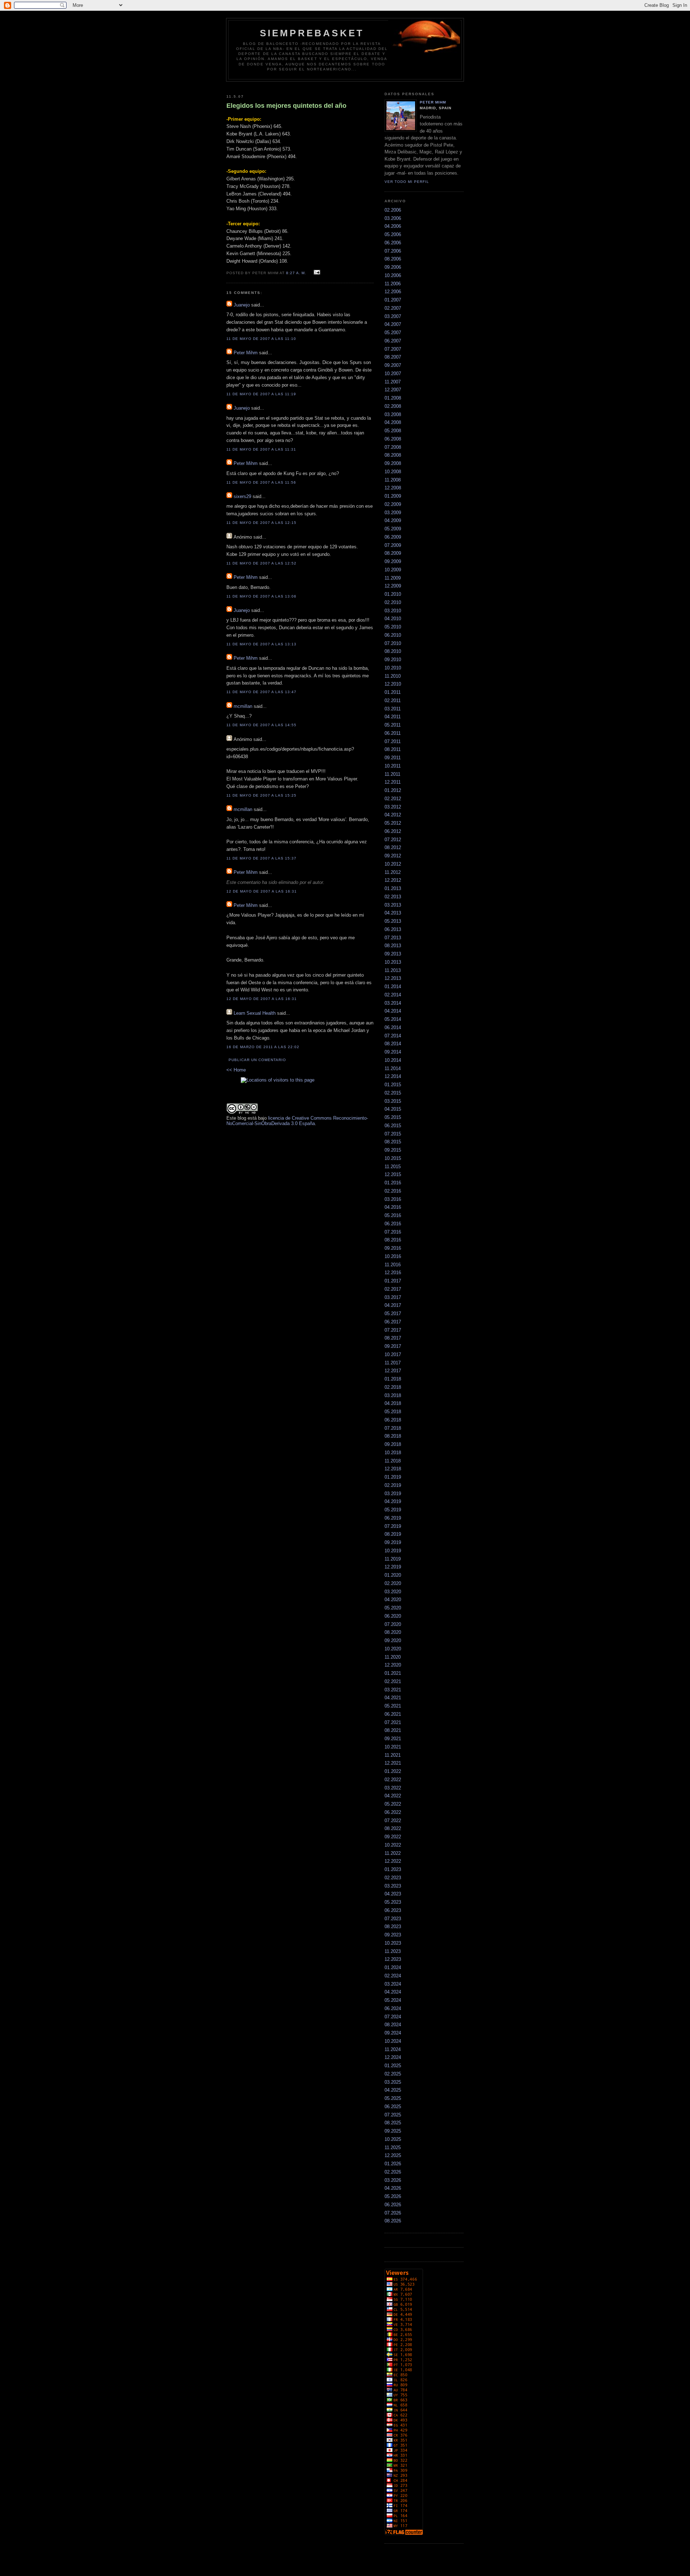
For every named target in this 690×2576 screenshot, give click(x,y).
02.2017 (393, 1289)
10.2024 (393, 2041)
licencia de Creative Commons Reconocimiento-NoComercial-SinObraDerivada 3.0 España (297, 1121)
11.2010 (393, 676)
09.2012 (393, 856)
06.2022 (393, 1812)
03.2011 (393, 709)
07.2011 (393, 741)
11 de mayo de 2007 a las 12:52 (261, 563)
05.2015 (393, 1117)
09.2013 (393, 954)
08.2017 (393, 1338)
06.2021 (393, 1714)
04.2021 (393, 1698)
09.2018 (393, 1444)
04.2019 (393, 1501)
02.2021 (393, 1681)
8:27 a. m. (296, 273)
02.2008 (393, 406)
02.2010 (393, 602)
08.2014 (393, 1044)
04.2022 (393, 1796)
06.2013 (393, 929)
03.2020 (393, 1592)
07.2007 (393, 349)
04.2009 (393, 520)
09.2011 (393, 758)
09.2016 (393, 1248)
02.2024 (393, 1976)
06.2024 (393, 2008)
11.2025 (393, 2148)
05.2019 (393, 1510)
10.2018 (393, 1453)
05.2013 (393, 921)
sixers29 (242, 496)
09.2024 (393, 2033)
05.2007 (393, 333)
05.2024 (393, 2000)
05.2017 (393, 1314)
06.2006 (393, 243)
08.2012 (393, 847)
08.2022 (393, 1828)
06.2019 (393, 1518)
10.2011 (393, 766)
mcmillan (243, 706)
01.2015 (393, 1085)
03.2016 (393, 1199)
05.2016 (393, 1215)
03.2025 (393, 2082)
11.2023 (393, 1951)
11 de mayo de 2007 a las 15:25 (261, 795)
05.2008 (393, 431)
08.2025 (393, 2123)
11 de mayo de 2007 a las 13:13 (261, 644)
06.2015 (393, 1126)
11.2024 (393, 2049)
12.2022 (393, 1861)
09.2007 (393, 365)
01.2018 (393, 1379)
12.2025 (393, 2155)
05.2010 (393, 627)
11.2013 (393, 970)
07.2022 (393, 1821)
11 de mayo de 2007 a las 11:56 (261, 482)
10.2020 (393, 1649)
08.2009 (393, 553)
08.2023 (393, 1927)
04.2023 (393, 1894)
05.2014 (393, 1019)
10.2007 (393, 374)
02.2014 (393, 995)
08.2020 (393, 1632)
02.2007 (393, 308)
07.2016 (393, 1232)
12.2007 (393, 390)
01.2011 (393, 692)
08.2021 (393, 1730)
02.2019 (393, 1485)
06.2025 (393, 2107)
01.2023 (393, 1869)
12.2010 (393, 684)
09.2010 (393, 660)
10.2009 (393, 570)
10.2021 (393, 1747)
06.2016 (393, 1224)
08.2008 (393, 455)
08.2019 (393, 1534)
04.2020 (393, 1600)
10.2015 (393, 1158)
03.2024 (393, 1984)
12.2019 (393, 1567)
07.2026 (393, 2213)
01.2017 (393, 1281)
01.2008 (393, 398)
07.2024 (393, 2017)
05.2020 (393, 1608)
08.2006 (393, 259)
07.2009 (393, 545)
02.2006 (393, 210)
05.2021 (393, 1706)
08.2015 (393, 1142)
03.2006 (393, 218)
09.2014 (393, 1052)
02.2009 (393, 504)
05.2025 (393, 2098)
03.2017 (393, 1297)
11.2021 (393, 1755)
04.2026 (393, 2188)
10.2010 (393, 668)
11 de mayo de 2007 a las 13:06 (261, 596)
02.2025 (393, 2074)
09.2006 (393, 267)
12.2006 (393, 292)
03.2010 (393, 611)
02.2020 (393, 1583)
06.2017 (393, 1322)
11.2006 (393, 284)
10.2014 (393, 1060)
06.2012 (393, 831)
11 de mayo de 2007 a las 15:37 (261, 858)
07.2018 (393, 1428)
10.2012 (393, 864)
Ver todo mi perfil (407, 182)
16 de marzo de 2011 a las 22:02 (263, 1047)
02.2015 (393, 1093)
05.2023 (393, 1902)
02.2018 (393, 1387)
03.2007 (393, 316)
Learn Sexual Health (255, 1013)
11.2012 (393, 872)
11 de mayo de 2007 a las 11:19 (261, 394)
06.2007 (393, 341)
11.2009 (393, 578)
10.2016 (393, 1256)
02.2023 (393, 1878)
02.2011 (393, 701)
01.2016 (393, 1183)
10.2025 (393, 2139)
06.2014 (393, 1027)
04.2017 (393, 1305)
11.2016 (393, 1265)
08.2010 (393, 651)
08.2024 (393, 2025)
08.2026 (393, 2221)
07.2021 (393, 1722)
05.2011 (393, 725)
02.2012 (393, 799)
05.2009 (393, 529)
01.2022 (393, 1771)
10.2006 (393, 275)
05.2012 (393, 823)
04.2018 (393, 1403)
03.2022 (393, 1788)
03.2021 (393, 1690)
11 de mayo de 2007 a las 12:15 (261, 523)
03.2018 (393, 1395)
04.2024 (393, 1992)
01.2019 (393, 1477)
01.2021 (393, 1673)
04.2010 (393, 619)
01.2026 (393, 2164)
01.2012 (393, 790)
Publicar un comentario (257, 1060)
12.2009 (393, 586)
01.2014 (393, 987)
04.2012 (393, 815)
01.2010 (393, 594)
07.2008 (393, 447)
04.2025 (393, 2090)
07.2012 (393, 840)
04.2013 (393, 913)
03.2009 (393, 513)
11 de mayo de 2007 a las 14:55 (261, 725)
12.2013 (393, 978)
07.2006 (393, 251)
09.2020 (393, 1640)
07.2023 (393, 1919)
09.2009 (393, 561)
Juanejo (242, 305)
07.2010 (393, 643)
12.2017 (393, 1371)
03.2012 (393, 807)
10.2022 (393, 1845)
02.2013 (393, 897)
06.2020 (393, 1616)
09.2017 (393, 1346)
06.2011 (393, 733)
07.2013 (393, 938)
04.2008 (393, 422)
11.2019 (393, 1559)
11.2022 (393, 1853)
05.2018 (393, 1412)
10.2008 (393, 472)
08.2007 (393, 357)
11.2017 (393, 1363)
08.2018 (393, 1436)
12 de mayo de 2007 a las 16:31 (262, 891)
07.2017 (393, 1330)
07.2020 (393, 1624)
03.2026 (393, 2180)
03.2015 (393, 1101)
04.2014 (393, 1011)
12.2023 (393, 1959)
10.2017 (393, 1354)
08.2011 (393, 749)
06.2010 (393, 635)
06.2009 (393, 537)
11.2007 (393, 382)
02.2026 (393, 2172)
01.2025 (393, 2066)
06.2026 (393, 2205)
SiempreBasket (312, 33)
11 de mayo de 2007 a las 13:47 (261, 692)
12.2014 (393, 1076)
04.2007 (393, 324)
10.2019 (393, 1551)
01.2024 (393, 1967)
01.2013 (393, 888)
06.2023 (393, 1910)
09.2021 (393, 1739)
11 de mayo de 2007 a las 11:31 (261, 449)
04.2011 (393, 717)
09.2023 (393, 1935)
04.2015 (393, 1109)
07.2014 (393, 1036)
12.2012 (393, 880)
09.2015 (393, 1150)
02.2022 (393, 1780)
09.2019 (393, 1542)
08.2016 (393, 1240)
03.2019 (393, 1494)
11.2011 (392, 774)
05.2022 (393, 1804)
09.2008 (393, 463)
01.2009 (393, 496)
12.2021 (393, 1763)
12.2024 (393, 2057)
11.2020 (393, 1657)
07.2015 (393, 1134)
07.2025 (393, 2115)
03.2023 (393, 1886)
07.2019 (393, 1526)
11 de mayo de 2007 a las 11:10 (261, 339)
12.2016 (393, 1273)
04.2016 (393, 1207)
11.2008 (393, 480)
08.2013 (393, 946)
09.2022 (393, 1837)
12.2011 (393, 782)
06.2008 (393, 439)
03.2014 (393, 1003)
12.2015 (393, 1174)
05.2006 (393, 234)
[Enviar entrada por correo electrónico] (316, 273)
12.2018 (393, 1469)
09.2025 (393, 2131)
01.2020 (393, 1575)
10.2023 (393, 1943)
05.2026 (393, 2196)
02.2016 (393, 1191)
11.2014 (393, 1068)
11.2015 (393, 1167)
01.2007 (393, 300)
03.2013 (393, 905)
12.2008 (393, 488)
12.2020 (393, 1665)
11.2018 (393, 1461)
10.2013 (393, 962)
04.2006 (393, 226)
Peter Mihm (246, 353)
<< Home (236, 1070)
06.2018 (393, 1420)
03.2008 (393, 414)
